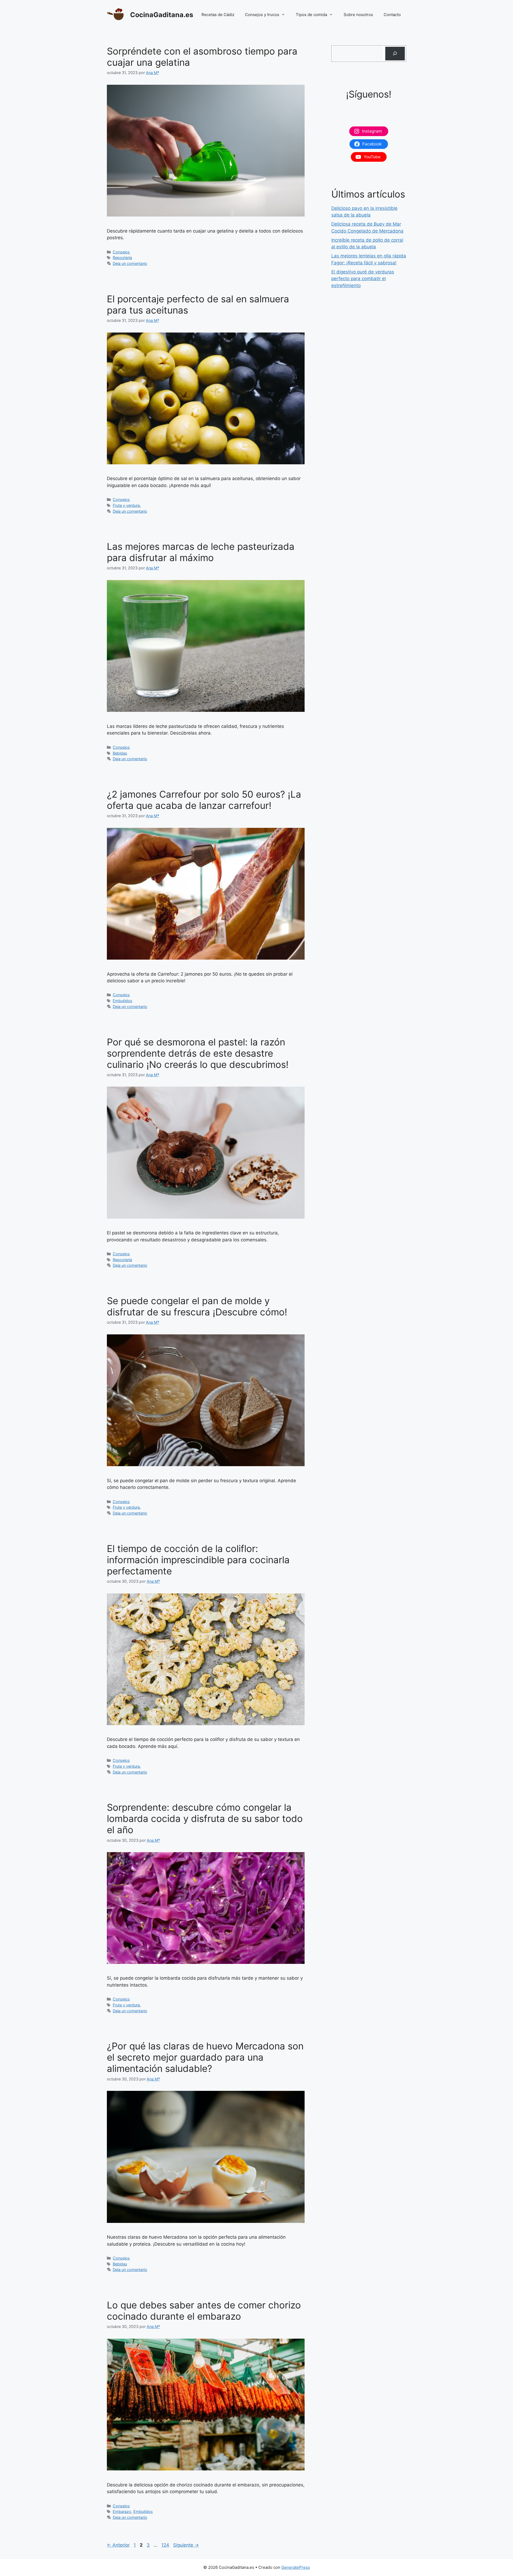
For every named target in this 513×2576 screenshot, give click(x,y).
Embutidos (123, 1001)
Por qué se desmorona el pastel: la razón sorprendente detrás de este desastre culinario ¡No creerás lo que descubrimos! (198, 1053)
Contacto (392, 15)
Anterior (118, 2545)
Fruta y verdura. (127, 505)
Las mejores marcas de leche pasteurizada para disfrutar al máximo (201, 552)
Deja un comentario (130, 263)
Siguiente (186, 2545)
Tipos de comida (311, 15)
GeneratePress (296, 2567)
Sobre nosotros (358, 15)
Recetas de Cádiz (218, 15)
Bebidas (120, 753)
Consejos (121, 252)
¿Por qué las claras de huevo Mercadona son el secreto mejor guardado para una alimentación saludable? (205, 2057)
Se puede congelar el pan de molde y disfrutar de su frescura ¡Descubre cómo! (197, 1306)
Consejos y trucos (262, 15)
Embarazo (122, 2511)
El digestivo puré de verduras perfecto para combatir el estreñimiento (363, 279)
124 (166, 2545)
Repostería (122, 258)
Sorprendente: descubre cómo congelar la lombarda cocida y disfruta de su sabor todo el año (205, 1818)
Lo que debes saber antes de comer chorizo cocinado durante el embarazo (204, 2311)
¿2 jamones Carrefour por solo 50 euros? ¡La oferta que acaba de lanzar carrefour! (204, 800)
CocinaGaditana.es (162, 15)
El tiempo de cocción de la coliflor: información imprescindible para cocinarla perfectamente (198, 1560)
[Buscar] (395, 54)
